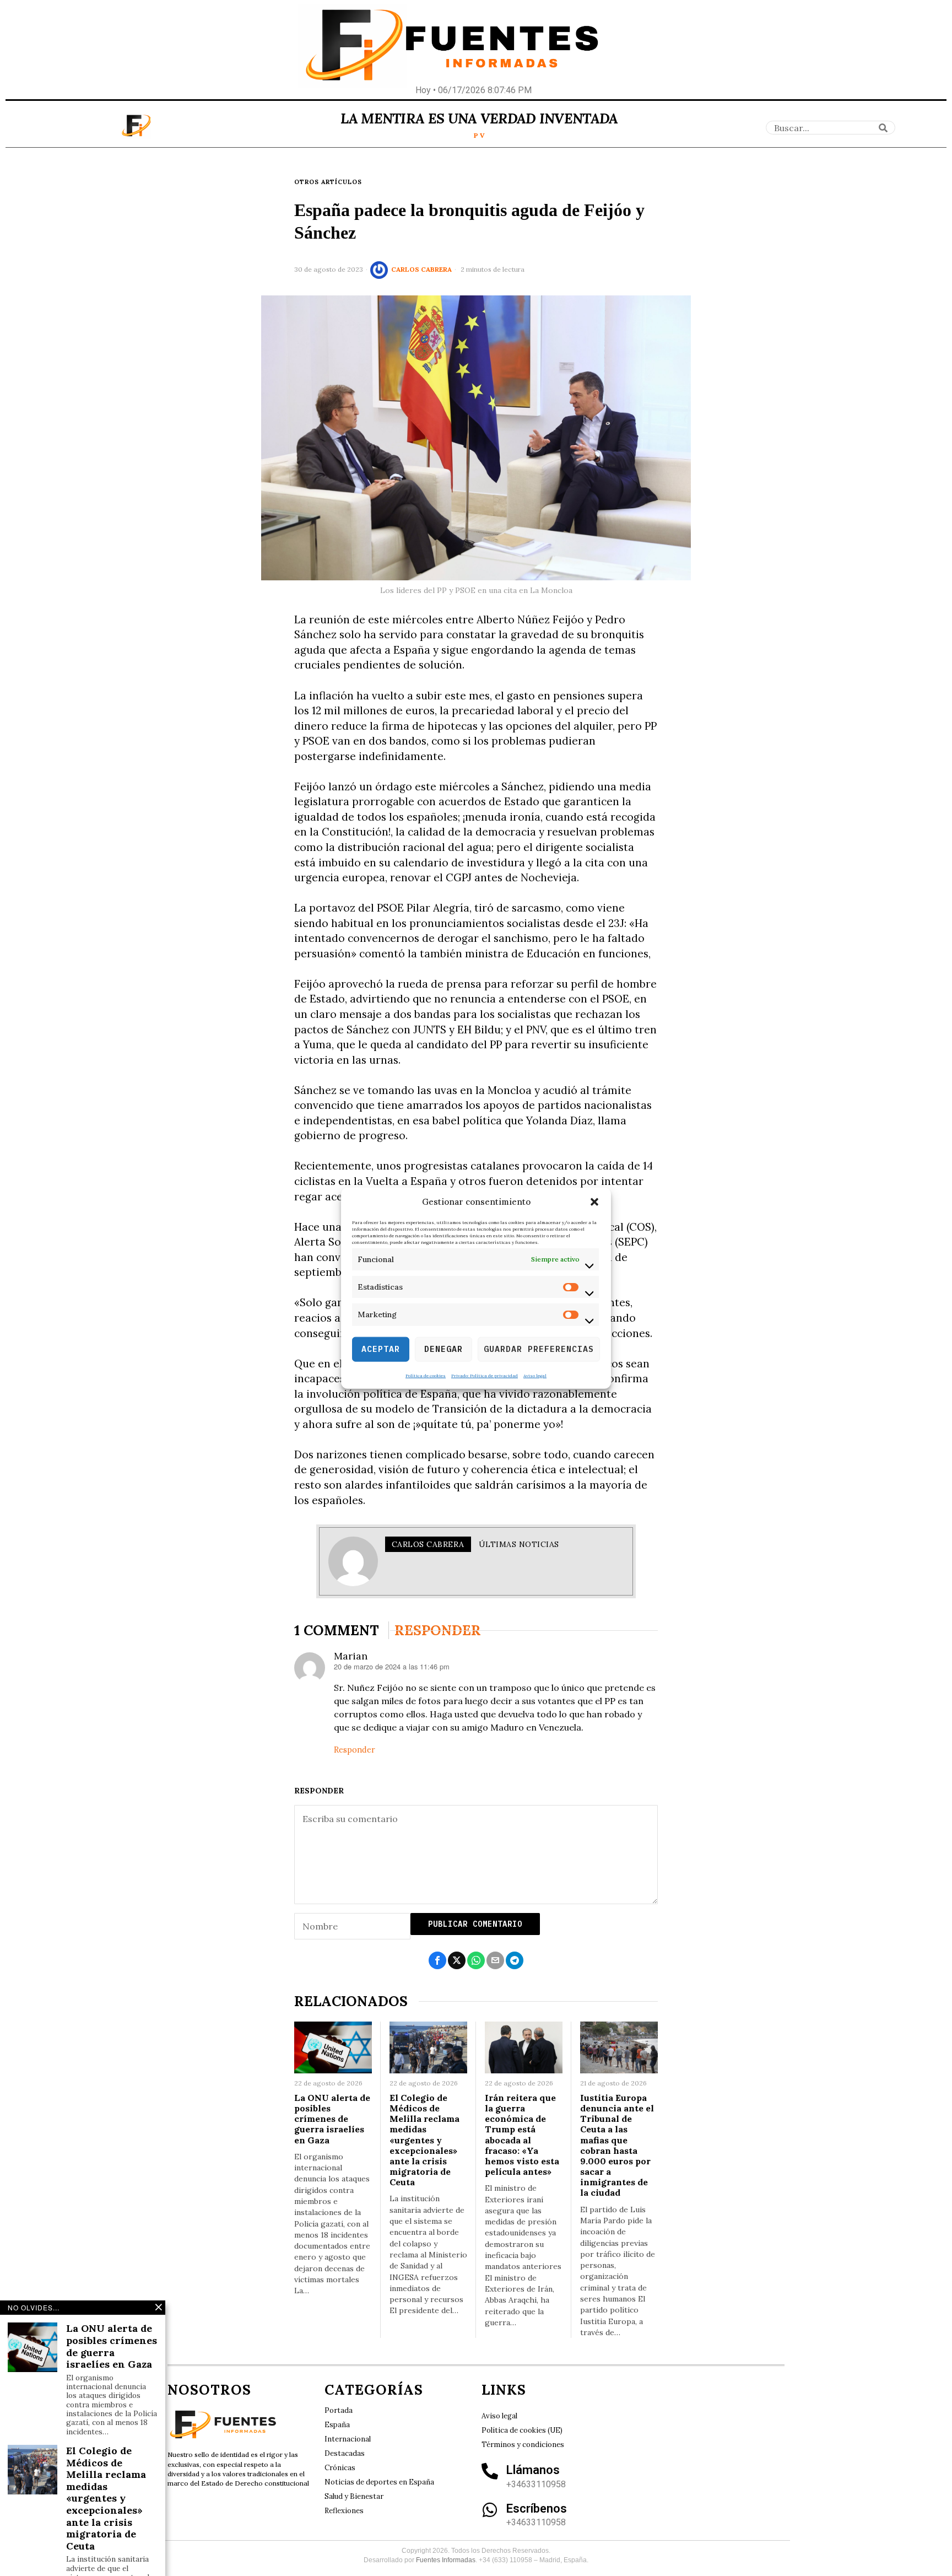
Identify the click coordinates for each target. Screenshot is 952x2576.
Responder (355, 1750)
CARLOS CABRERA (421, 269)
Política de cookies (426, 1375)
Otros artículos (328, 182)
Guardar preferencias (539, 1349)
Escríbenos (537, 2508)
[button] (594, 1202)
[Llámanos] (490, 2471)
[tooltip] (437, 1960)
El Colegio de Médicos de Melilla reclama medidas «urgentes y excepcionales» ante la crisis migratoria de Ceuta (424, 2140)
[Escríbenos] (490, 2510)
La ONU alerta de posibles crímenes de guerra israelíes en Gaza (332, 2119)
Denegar (443, 1349)
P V (479, 135)
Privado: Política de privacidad (485, 1375)
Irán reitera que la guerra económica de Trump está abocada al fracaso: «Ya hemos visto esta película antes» (522, 2135)
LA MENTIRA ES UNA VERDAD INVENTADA (479, 118)
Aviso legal (535, 1375)
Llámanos (533, 2470)
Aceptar (381, 1349)
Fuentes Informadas (446, 2560)
